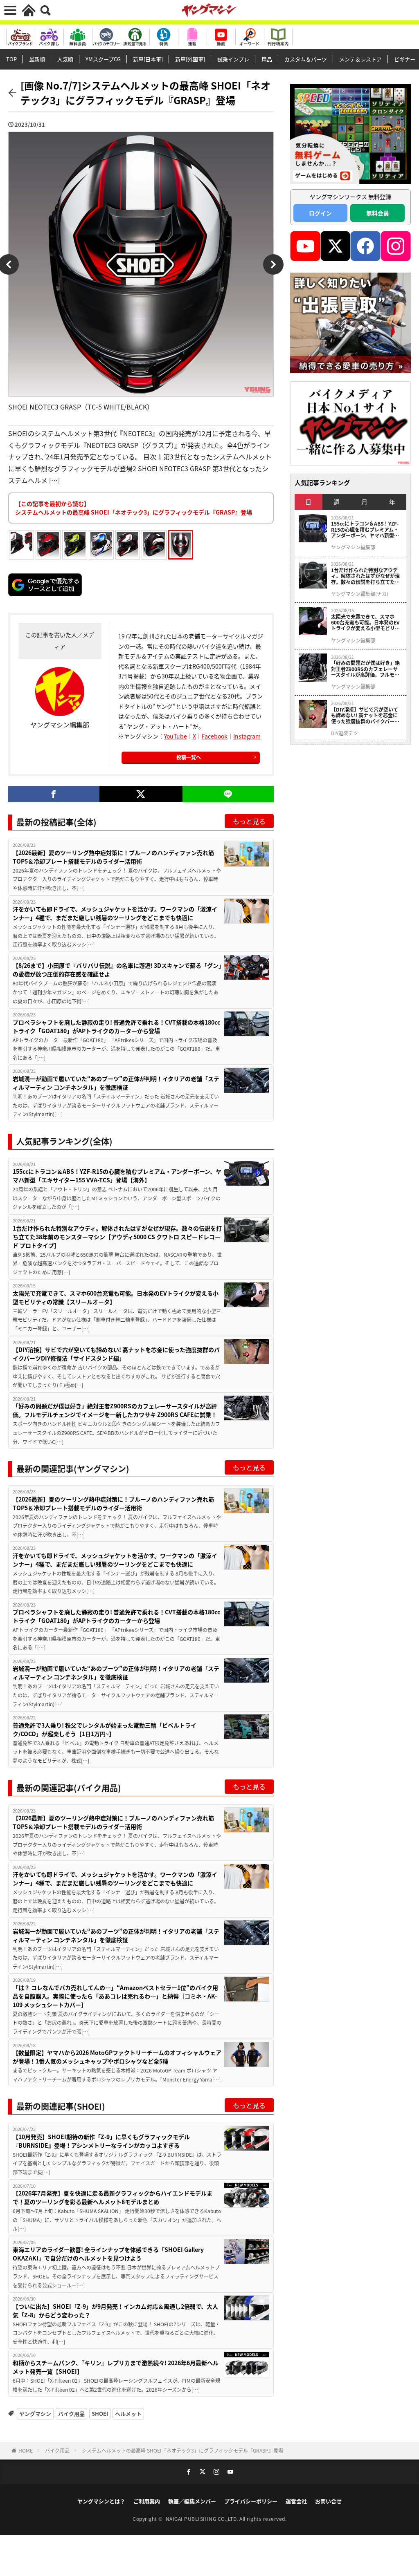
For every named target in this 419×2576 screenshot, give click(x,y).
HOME (26, 2450)
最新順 (37, 59)
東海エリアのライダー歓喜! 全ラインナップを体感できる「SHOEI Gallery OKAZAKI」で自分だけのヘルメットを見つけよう (108, 2254)
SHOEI (100, 2414)
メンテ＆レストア (360, 59)
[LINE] (228, 794)
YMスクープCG (103, 59)
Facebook (215, 736)
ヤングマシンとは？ (101, 2501)
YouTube (176, 736)
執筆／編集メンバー (192, 2501)
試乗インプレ (233, 59)
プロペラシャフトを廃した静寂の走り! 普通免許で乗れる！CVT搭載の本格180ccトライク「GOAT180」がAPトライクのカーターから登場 (116, 1026)
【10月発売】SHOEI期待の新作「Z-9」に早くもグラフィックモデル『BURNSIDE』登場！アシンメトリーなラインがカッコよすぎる (101, 2141)
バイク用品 (71, 2414)
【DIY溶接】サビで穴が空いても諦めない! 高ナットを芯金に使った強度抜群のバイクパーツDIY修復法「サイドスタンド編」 (116, 1354)
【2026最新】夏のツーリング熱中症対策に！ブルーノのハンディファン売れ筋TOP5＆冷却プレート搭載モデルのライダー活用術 (113, 857)
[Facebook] (54, 794)
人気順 (65, 59)
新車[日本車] (148, 59)
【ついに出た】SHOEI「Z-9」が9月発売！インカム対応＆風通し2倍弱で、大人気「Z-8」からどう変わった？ (115, 2311)
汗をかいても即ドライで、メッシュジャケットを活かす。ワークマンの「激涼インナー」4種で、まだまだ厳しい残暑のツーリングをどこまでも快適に (115, 913)
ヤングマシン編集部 (353, 547)
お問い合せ (328, 2501)
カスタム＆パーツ (306, 59)
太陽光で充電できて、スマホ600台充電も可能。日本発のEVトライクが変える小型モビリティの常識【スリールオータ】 (116, 1297)
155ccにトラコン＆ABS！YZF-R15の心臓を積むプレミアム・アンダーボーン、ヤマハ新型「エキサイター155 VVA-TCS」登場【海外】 (117, 1176)
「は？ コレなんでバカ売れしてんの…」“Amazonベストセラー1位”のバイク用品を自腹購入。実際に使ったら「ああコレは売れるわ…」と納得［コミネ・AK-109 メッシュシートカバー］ (115, 1996)
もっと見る (249, 821)
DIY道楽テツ (345, 733)
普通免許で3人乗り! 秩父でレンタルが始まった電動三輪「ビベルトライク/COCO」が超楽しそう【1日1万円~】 (105, 1729)
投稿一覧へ (189, 757)
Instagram (247, 736)
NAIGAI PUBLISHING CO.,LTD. (203, 2519)
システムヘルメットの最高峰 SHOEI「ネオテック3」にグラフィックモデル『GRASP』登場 (182, 2450)
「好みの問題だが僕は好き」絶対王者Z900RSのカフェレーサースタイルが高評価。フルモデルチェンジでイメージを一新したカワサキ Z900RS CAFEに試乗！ (115, 1410)
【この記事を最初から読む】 (134, 508)
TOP (11, 59)
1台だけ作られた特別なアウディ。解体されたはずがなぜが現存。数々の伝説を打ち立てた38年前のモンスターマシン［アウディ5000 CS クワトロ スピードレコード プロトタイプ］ (117, 1237)
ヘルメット (128, 2414)
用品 (267, 59)
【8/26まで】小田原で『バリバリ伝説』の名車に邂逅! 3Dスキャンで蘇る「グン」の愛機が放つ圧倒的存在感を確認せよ (117, 970)
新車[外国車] (190, 59)
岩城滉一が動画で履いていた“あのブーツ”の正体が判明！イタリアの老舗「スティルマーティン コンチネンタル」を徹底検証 (116, 1083)
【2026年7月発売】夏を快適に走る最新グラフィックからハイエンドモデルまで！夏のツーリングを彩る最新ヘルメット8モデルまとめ (113, 2197)
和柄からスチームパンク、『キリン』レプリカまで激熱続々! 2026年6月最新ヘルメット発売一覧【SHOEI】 (116, 2367)
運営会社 (296, 2501)
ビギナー (405, 59)
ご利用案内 (147, 2501)
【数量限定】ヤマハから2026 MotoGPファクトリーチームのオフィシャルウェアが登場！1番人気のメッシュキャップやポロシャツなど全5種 (117, 2057)
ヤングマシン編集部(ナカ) (360, 594)
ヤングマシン (35, 2414)
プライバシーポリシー (251, 2501)
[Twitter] (141, 794)
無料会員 (378, 213)
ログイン (320, 213)
